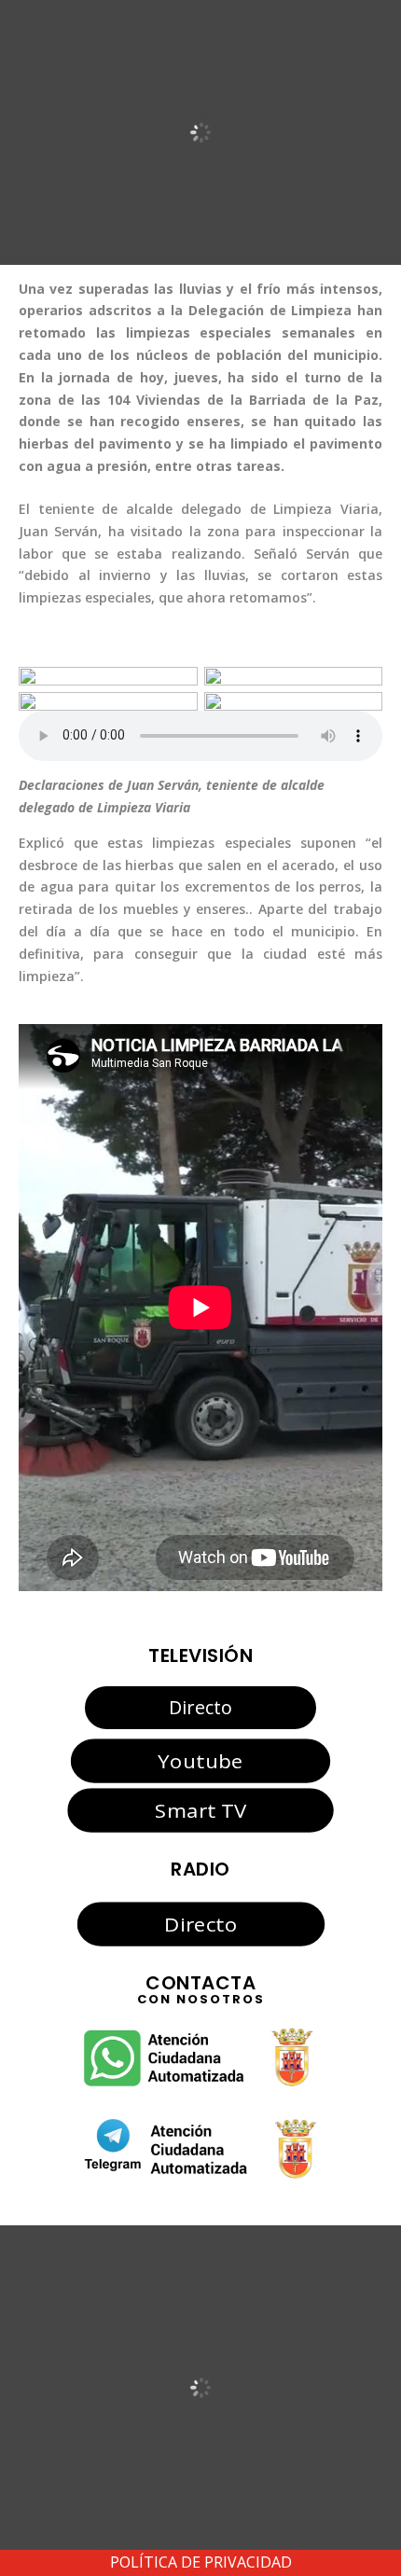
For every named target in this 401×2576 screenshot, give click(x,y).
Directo (200, 1707)
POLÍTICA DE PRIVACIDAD (201, 2562)
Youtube (200, 1761)
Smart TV (200, 1810)
